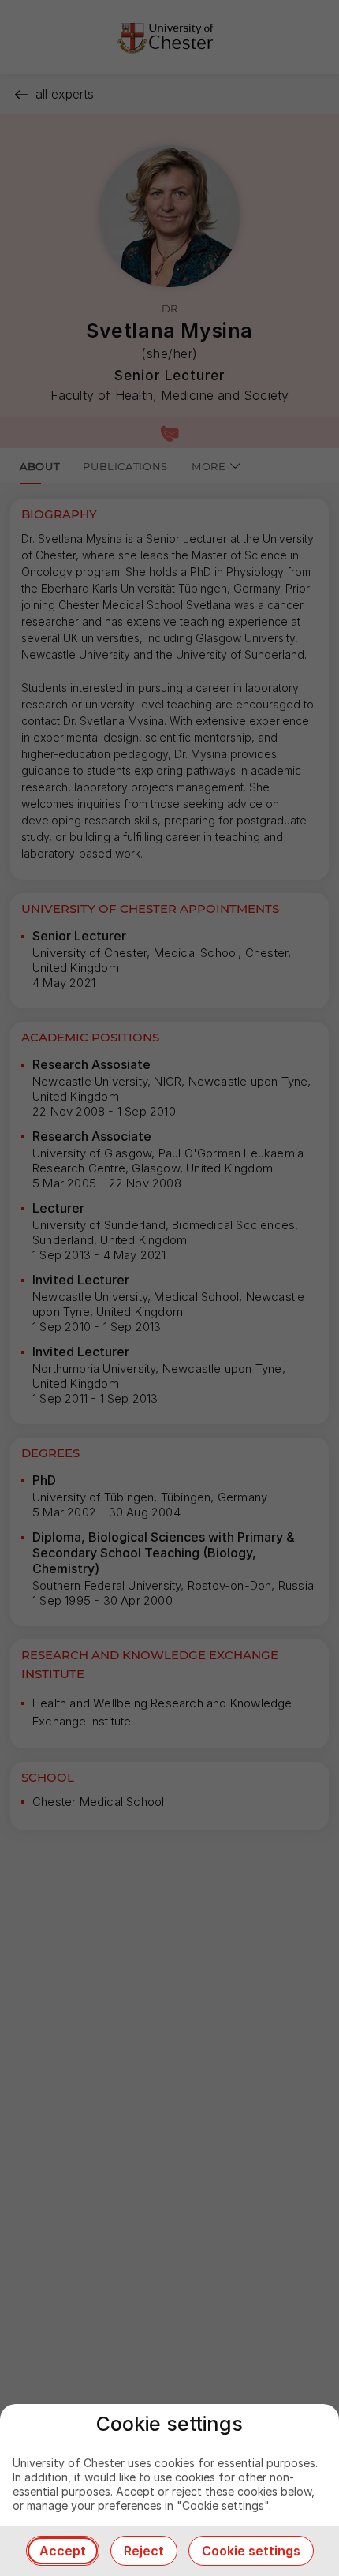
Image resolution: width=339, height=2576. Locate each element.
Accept (63, 2551)
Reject (144, 2551)
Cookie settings (251, 2551)
